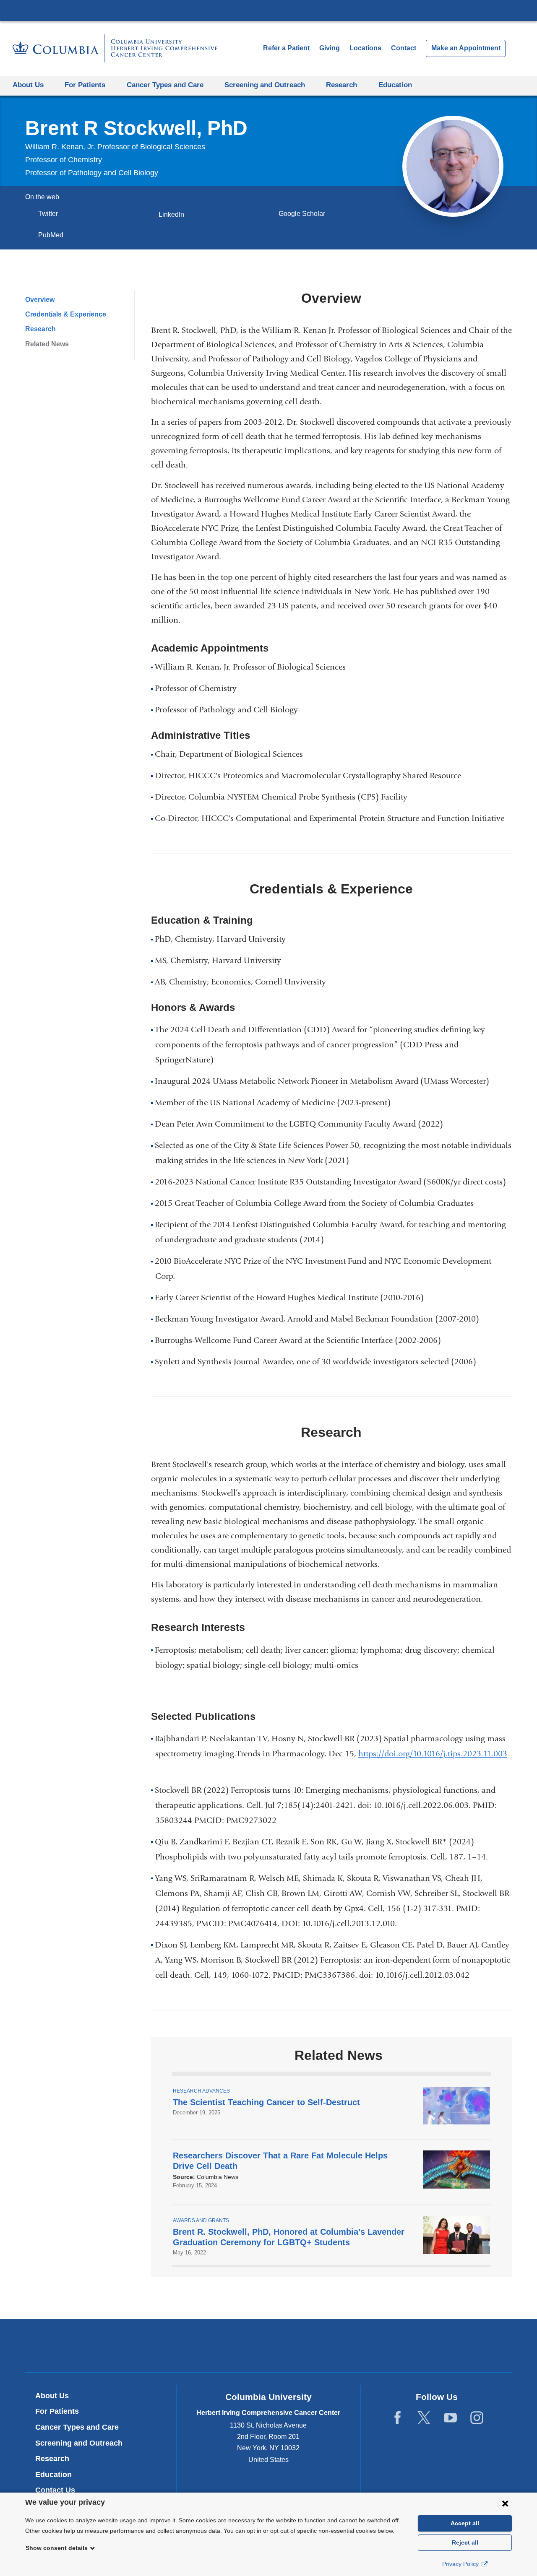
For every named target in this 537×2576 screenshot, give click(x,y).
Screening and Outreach (79, 2443)
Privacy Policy (461, 2564)
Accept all (465, 2523)
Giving (330, 48)
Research (40, 329)
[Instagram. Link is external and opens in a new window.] (477, 2418)
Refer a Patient (286, 48)
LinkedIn (174, 214)
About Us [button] (28, 85)
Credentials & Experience (66, 314)
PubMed (53, 235)
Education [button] (395, 85)
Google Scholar (305, 214)
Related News (47, 344)
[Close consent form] (505, 2503)
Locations (366, 48)
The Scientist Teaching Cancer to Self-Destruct (266, 2102)
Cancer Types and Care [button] (165, 85)
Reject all (465, 2542)
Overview (40, 300)
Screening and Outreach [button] (265, 85)
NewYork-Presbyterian (269, 2347)
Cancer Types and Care (77, 2427)
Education (53, 2475)
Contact (404, 48)
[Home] (115, 48)
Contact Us (55, 2490)
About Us (52, 2396)
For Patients (57, 2411)
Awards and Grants (201, 2220)
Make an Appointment (466, 48)
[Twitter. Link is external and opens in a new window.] (424, 2418)
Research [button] (341, 85)
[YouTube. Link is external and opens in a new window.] (450, 2418)
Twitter (51, 214)
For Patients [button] (85, 85)
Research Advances (201, 2091)
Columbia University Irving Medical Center (268, 10)
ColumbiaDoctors (390, 2346)
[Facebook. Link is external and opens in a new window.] (398, 2418)
